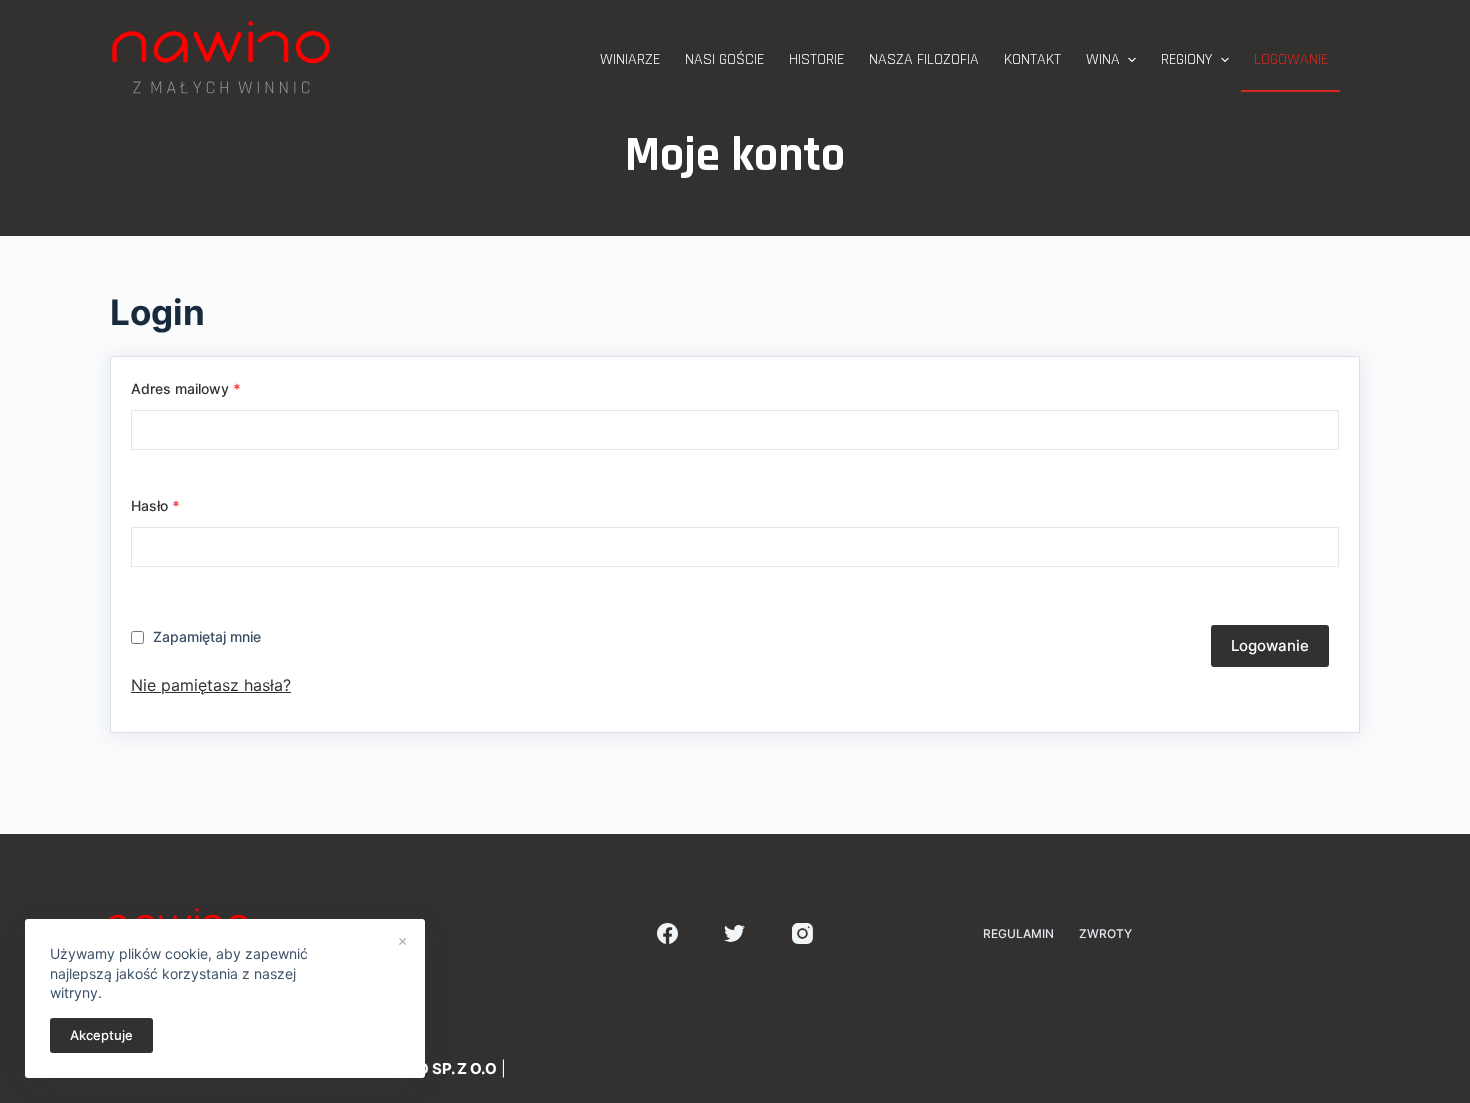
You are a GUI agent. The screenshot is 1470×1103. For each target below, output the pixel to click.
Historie (816, 59)
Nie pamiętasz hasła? (211, 685)
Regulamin (1018, 933)
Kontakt (1032, 59)
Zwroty (1105, 933)
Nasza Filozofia (924, 59)
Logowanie (1291, 59)
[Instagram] (802, 933)
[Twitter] (735, 933)
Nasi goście (724, 59)
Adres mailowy (186, 388)
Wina (1103, 59)
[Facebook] (667, 933)
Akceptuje (101, 1035)
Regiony (1186, 59)
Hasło (155, 505)
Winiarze (630, 59)
